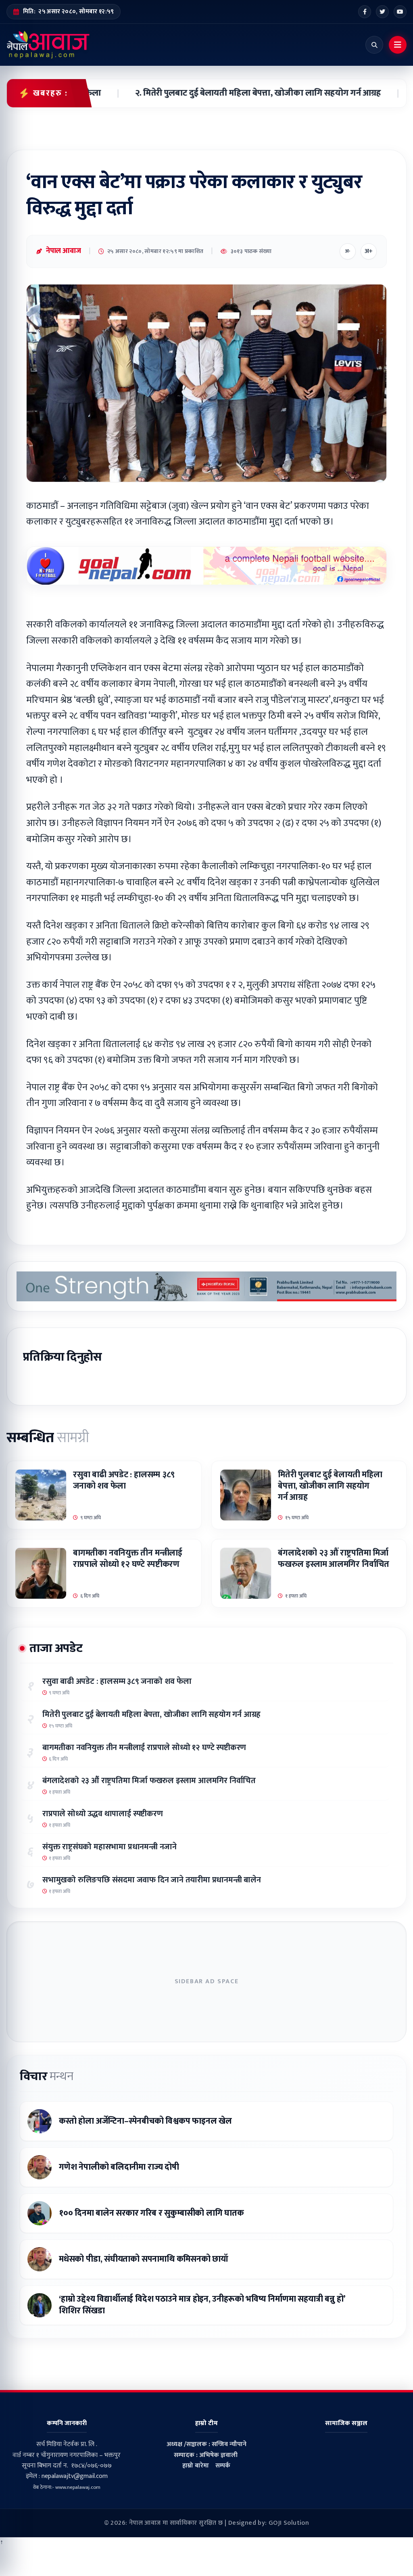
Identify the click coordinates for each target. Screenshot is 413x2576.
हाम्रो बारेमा (196, 2466)
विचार (46, 2076)
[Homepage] (48, 45)
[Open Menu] (398, 45)
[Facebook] (365, 12)
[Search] (374, 45)
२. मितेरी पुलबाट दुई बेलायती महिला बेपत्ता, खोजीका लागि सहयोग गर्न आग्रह (235, 93)
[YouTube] (400, 12)
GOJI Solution (289, 2523)
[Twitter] (382, 12)
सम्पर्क (223, 2466)
